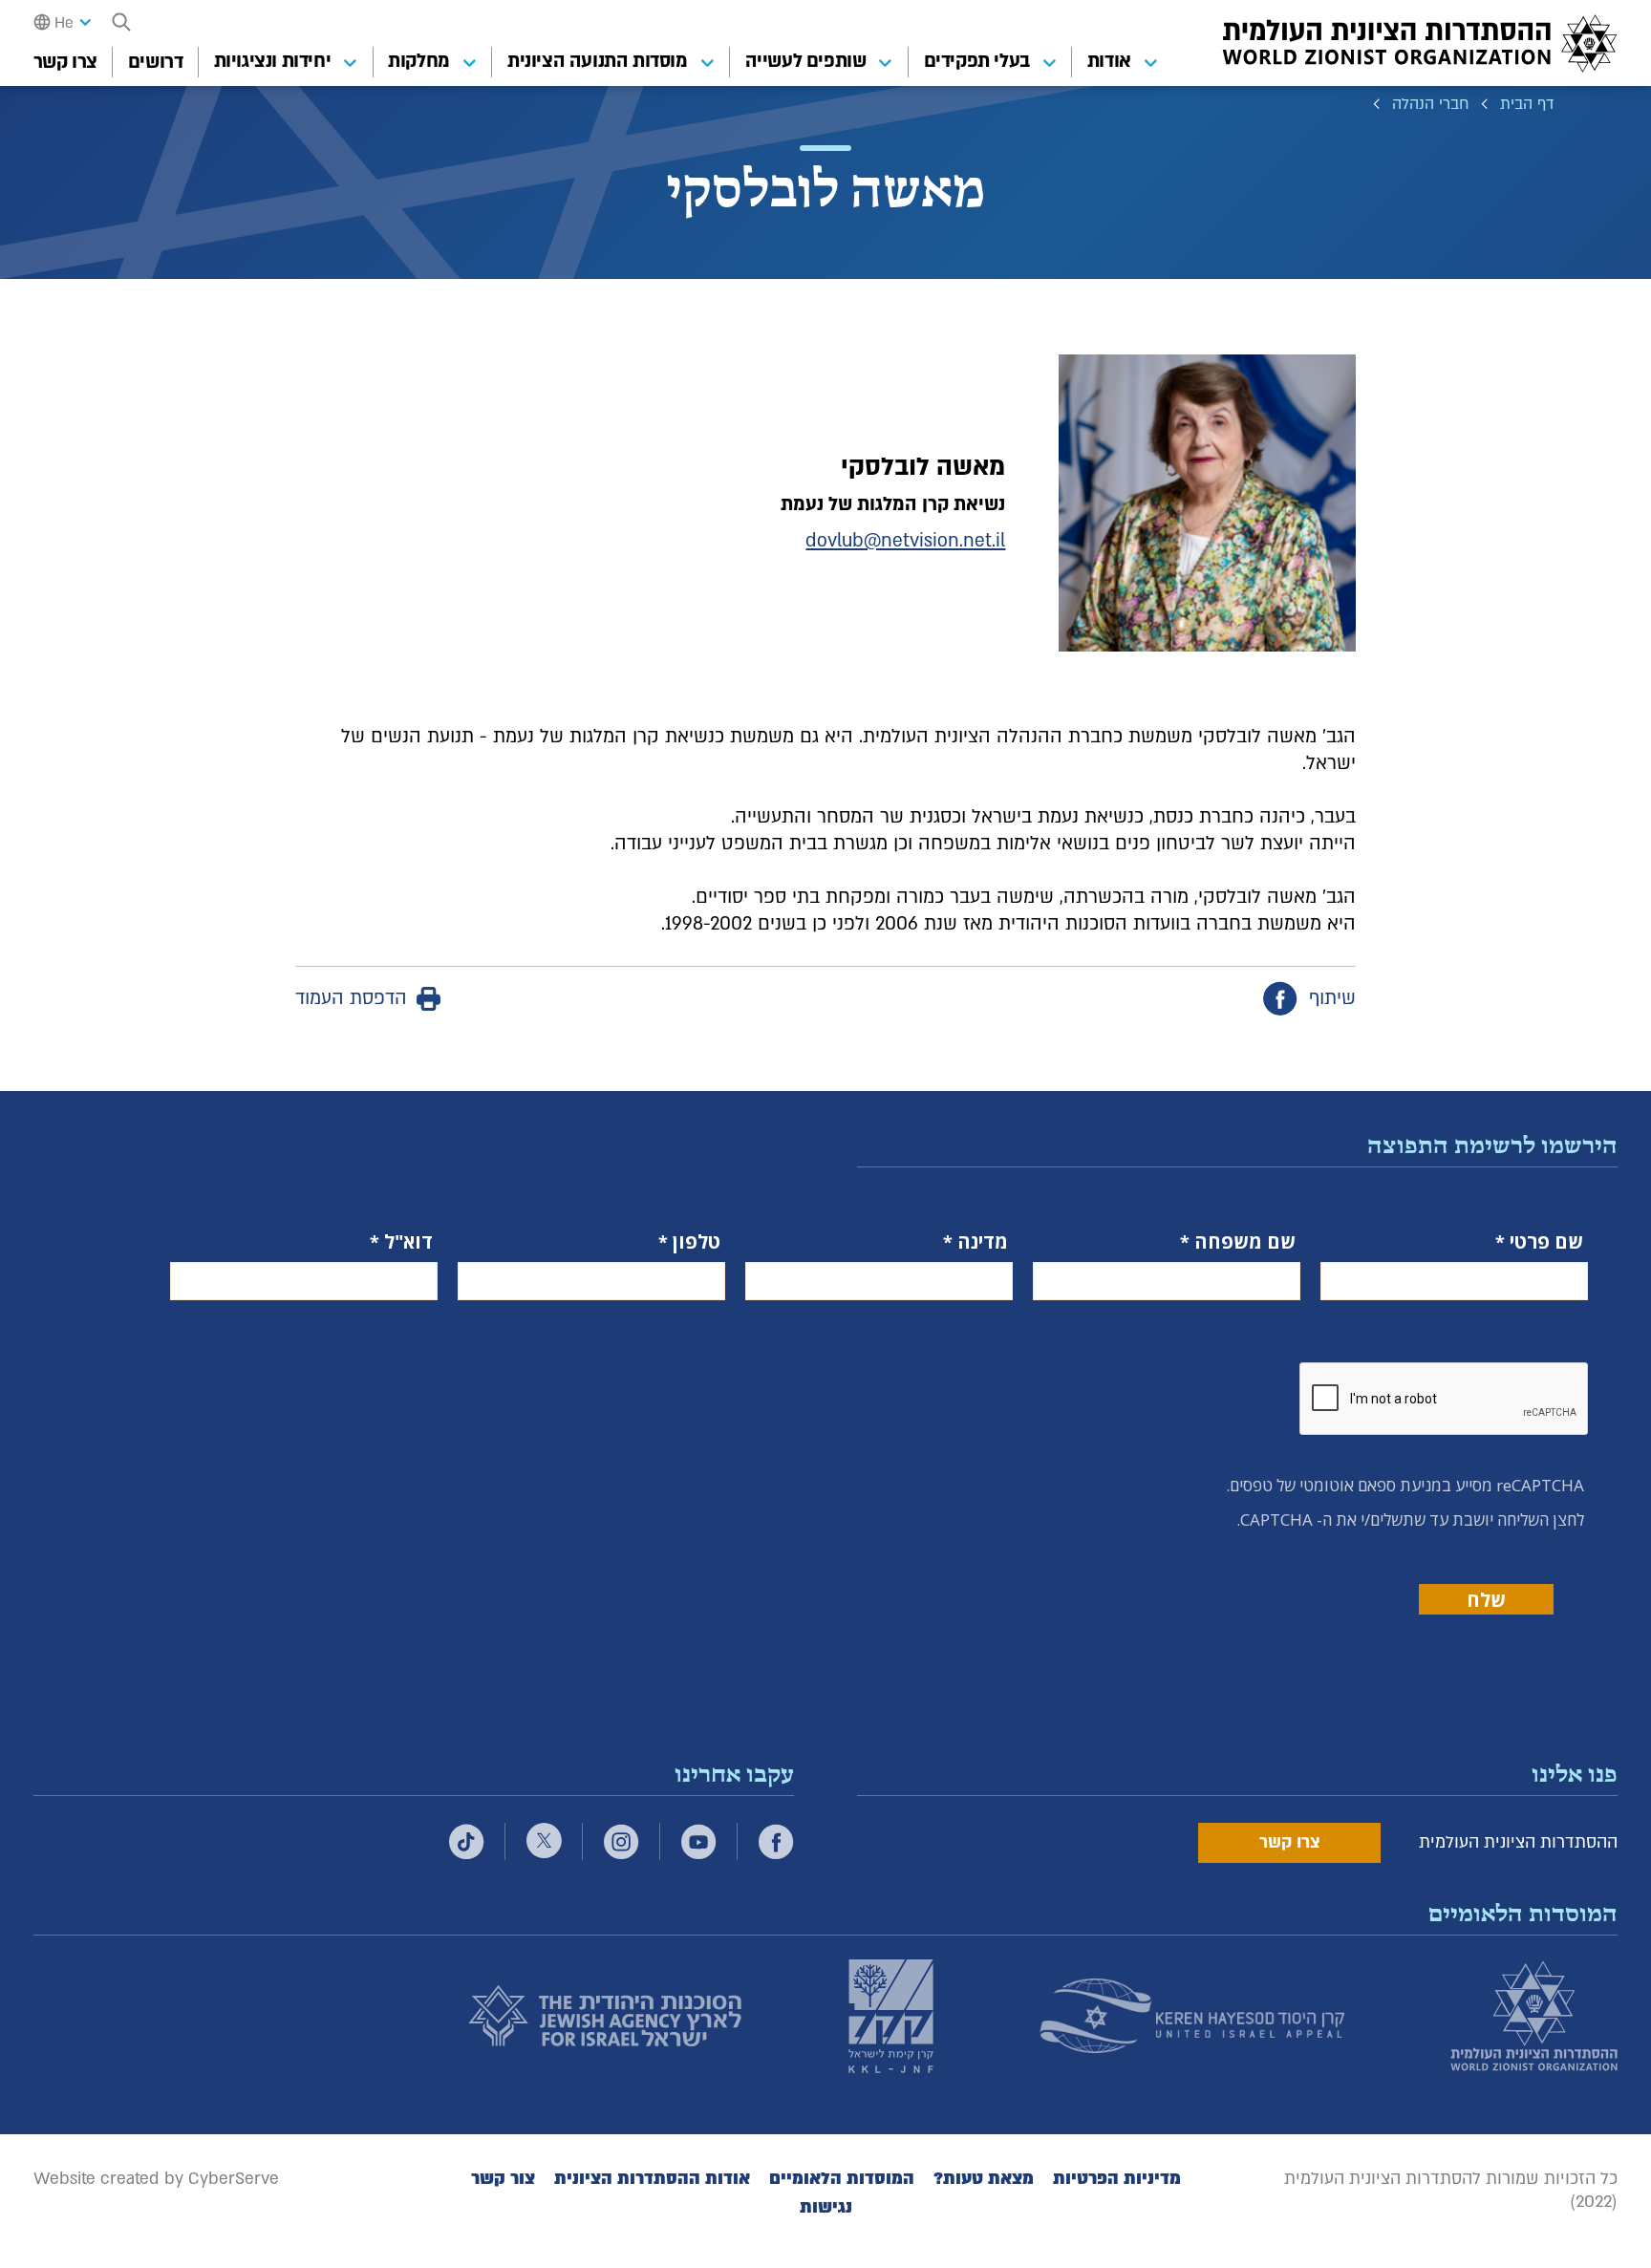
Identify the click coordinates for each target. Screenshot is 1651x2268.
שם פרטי (1546, 1242)
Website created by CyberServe (156, 2179)
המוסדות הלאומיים (842, 2179)
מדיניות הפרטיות (1117, 2179)
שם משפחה (1245, 1242)
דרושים (156, 62)
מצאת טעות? (984, 2179)
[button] (121, 22)
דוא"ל (408, 1242)
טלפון (697, 1242)
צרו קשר (65, 62)
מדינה (983, 1242)
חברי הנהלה (1431, 104)
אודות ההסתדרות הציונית (652, 2179)
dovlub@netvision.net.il (905, 541)
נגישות (826, 2207)
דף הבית (1527, 104)
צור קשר (503, 2179)
